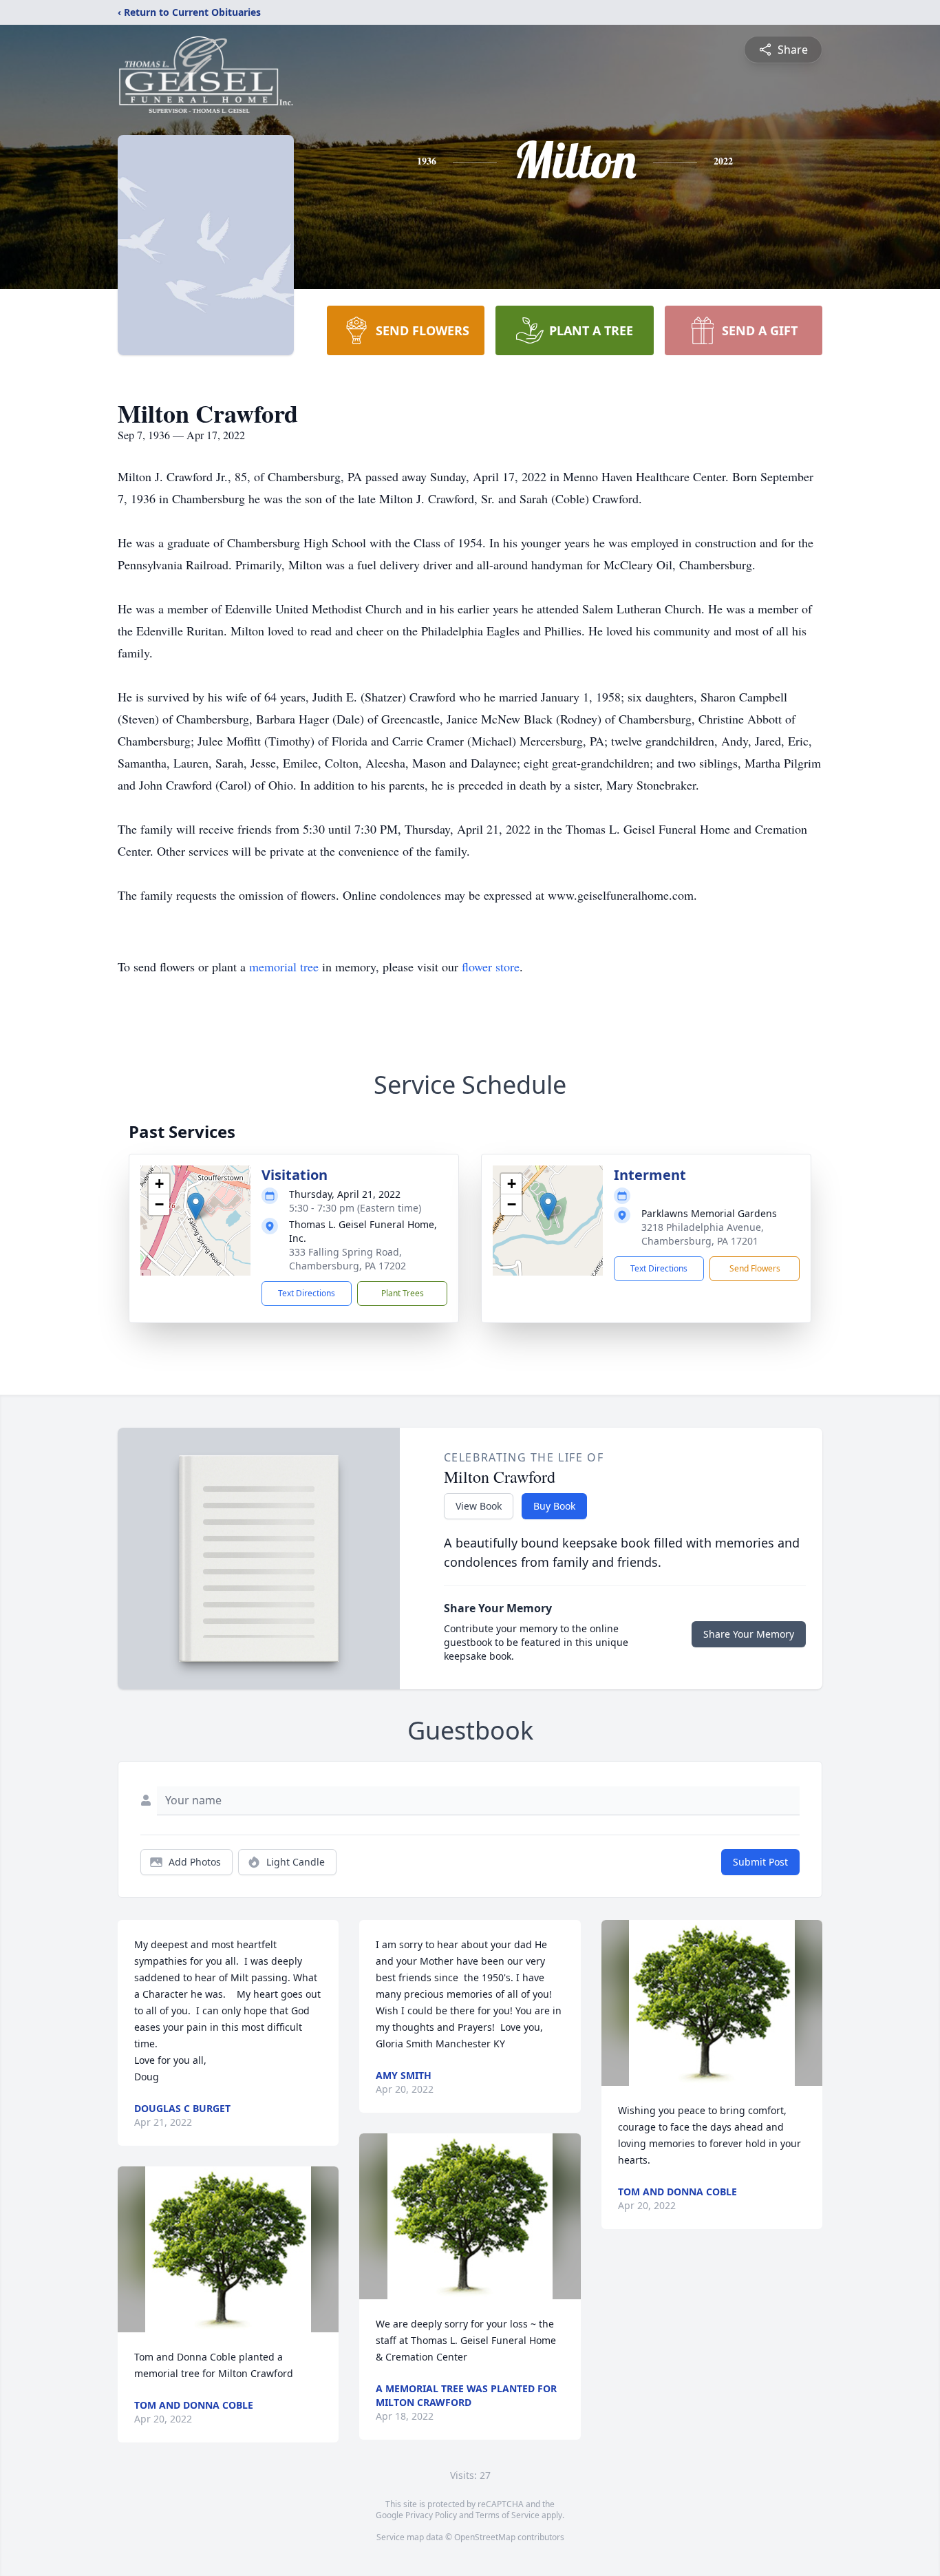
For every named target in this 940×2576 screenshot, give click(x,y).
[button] (196, 1206)
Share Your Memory (749, 1634)
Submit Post (760, 1862)
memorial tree (284, 967)
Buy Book (554, 1506)
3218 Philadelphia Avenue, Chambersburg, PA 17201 (703, 1234)
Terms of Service (508, 2515)
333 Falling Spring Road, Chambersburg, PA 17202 (348, 1259)
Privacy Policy (431, 2515)
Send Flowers (755, 1268)
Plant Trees (403, 1293)
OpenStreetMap (485, 2537)
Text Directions (307, 1293)
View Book (479, 1506)
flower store (491, 967)
